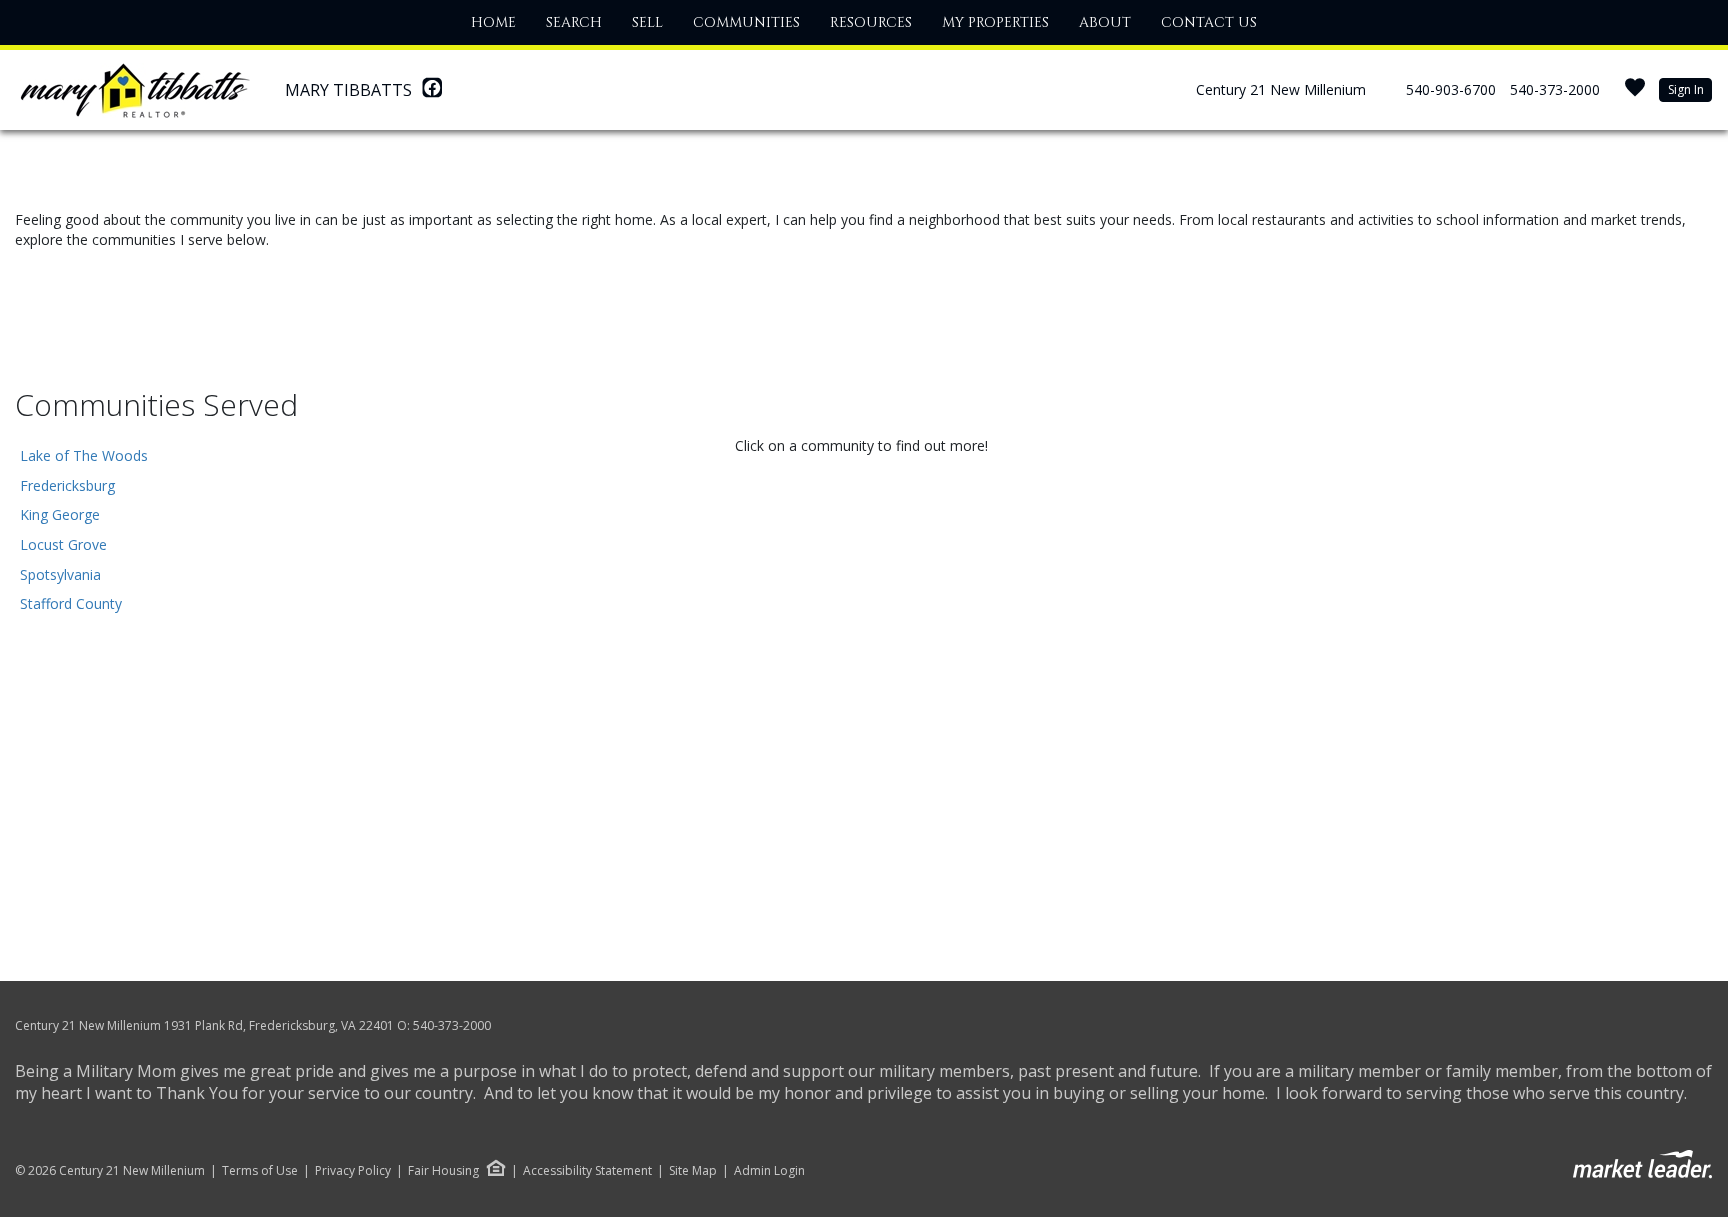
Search (574, 22)
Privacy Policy (353, 1171)
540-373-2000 (1555, 89)
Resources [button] (871, 22)
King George (60, 514)
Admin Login (769, 1171)
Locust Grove (63, 544)
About (1105, 22)
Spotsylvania (60, 574)
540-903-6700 (1451, 89)
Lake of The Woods (84, 455)
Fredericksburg (67, 485)
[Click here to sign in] (1635, 93)
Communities (746, 22)
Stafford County (71, 603)
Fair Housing (443, 1170)
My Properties (995, 22)
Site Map (693, 1171)
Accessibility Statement (587, 1171)
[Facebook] (432, 93)
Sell (647, 22)
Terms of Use (260, 1171)
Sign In (1686, 89)
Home (493, 22)
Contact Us (1209, 22)
